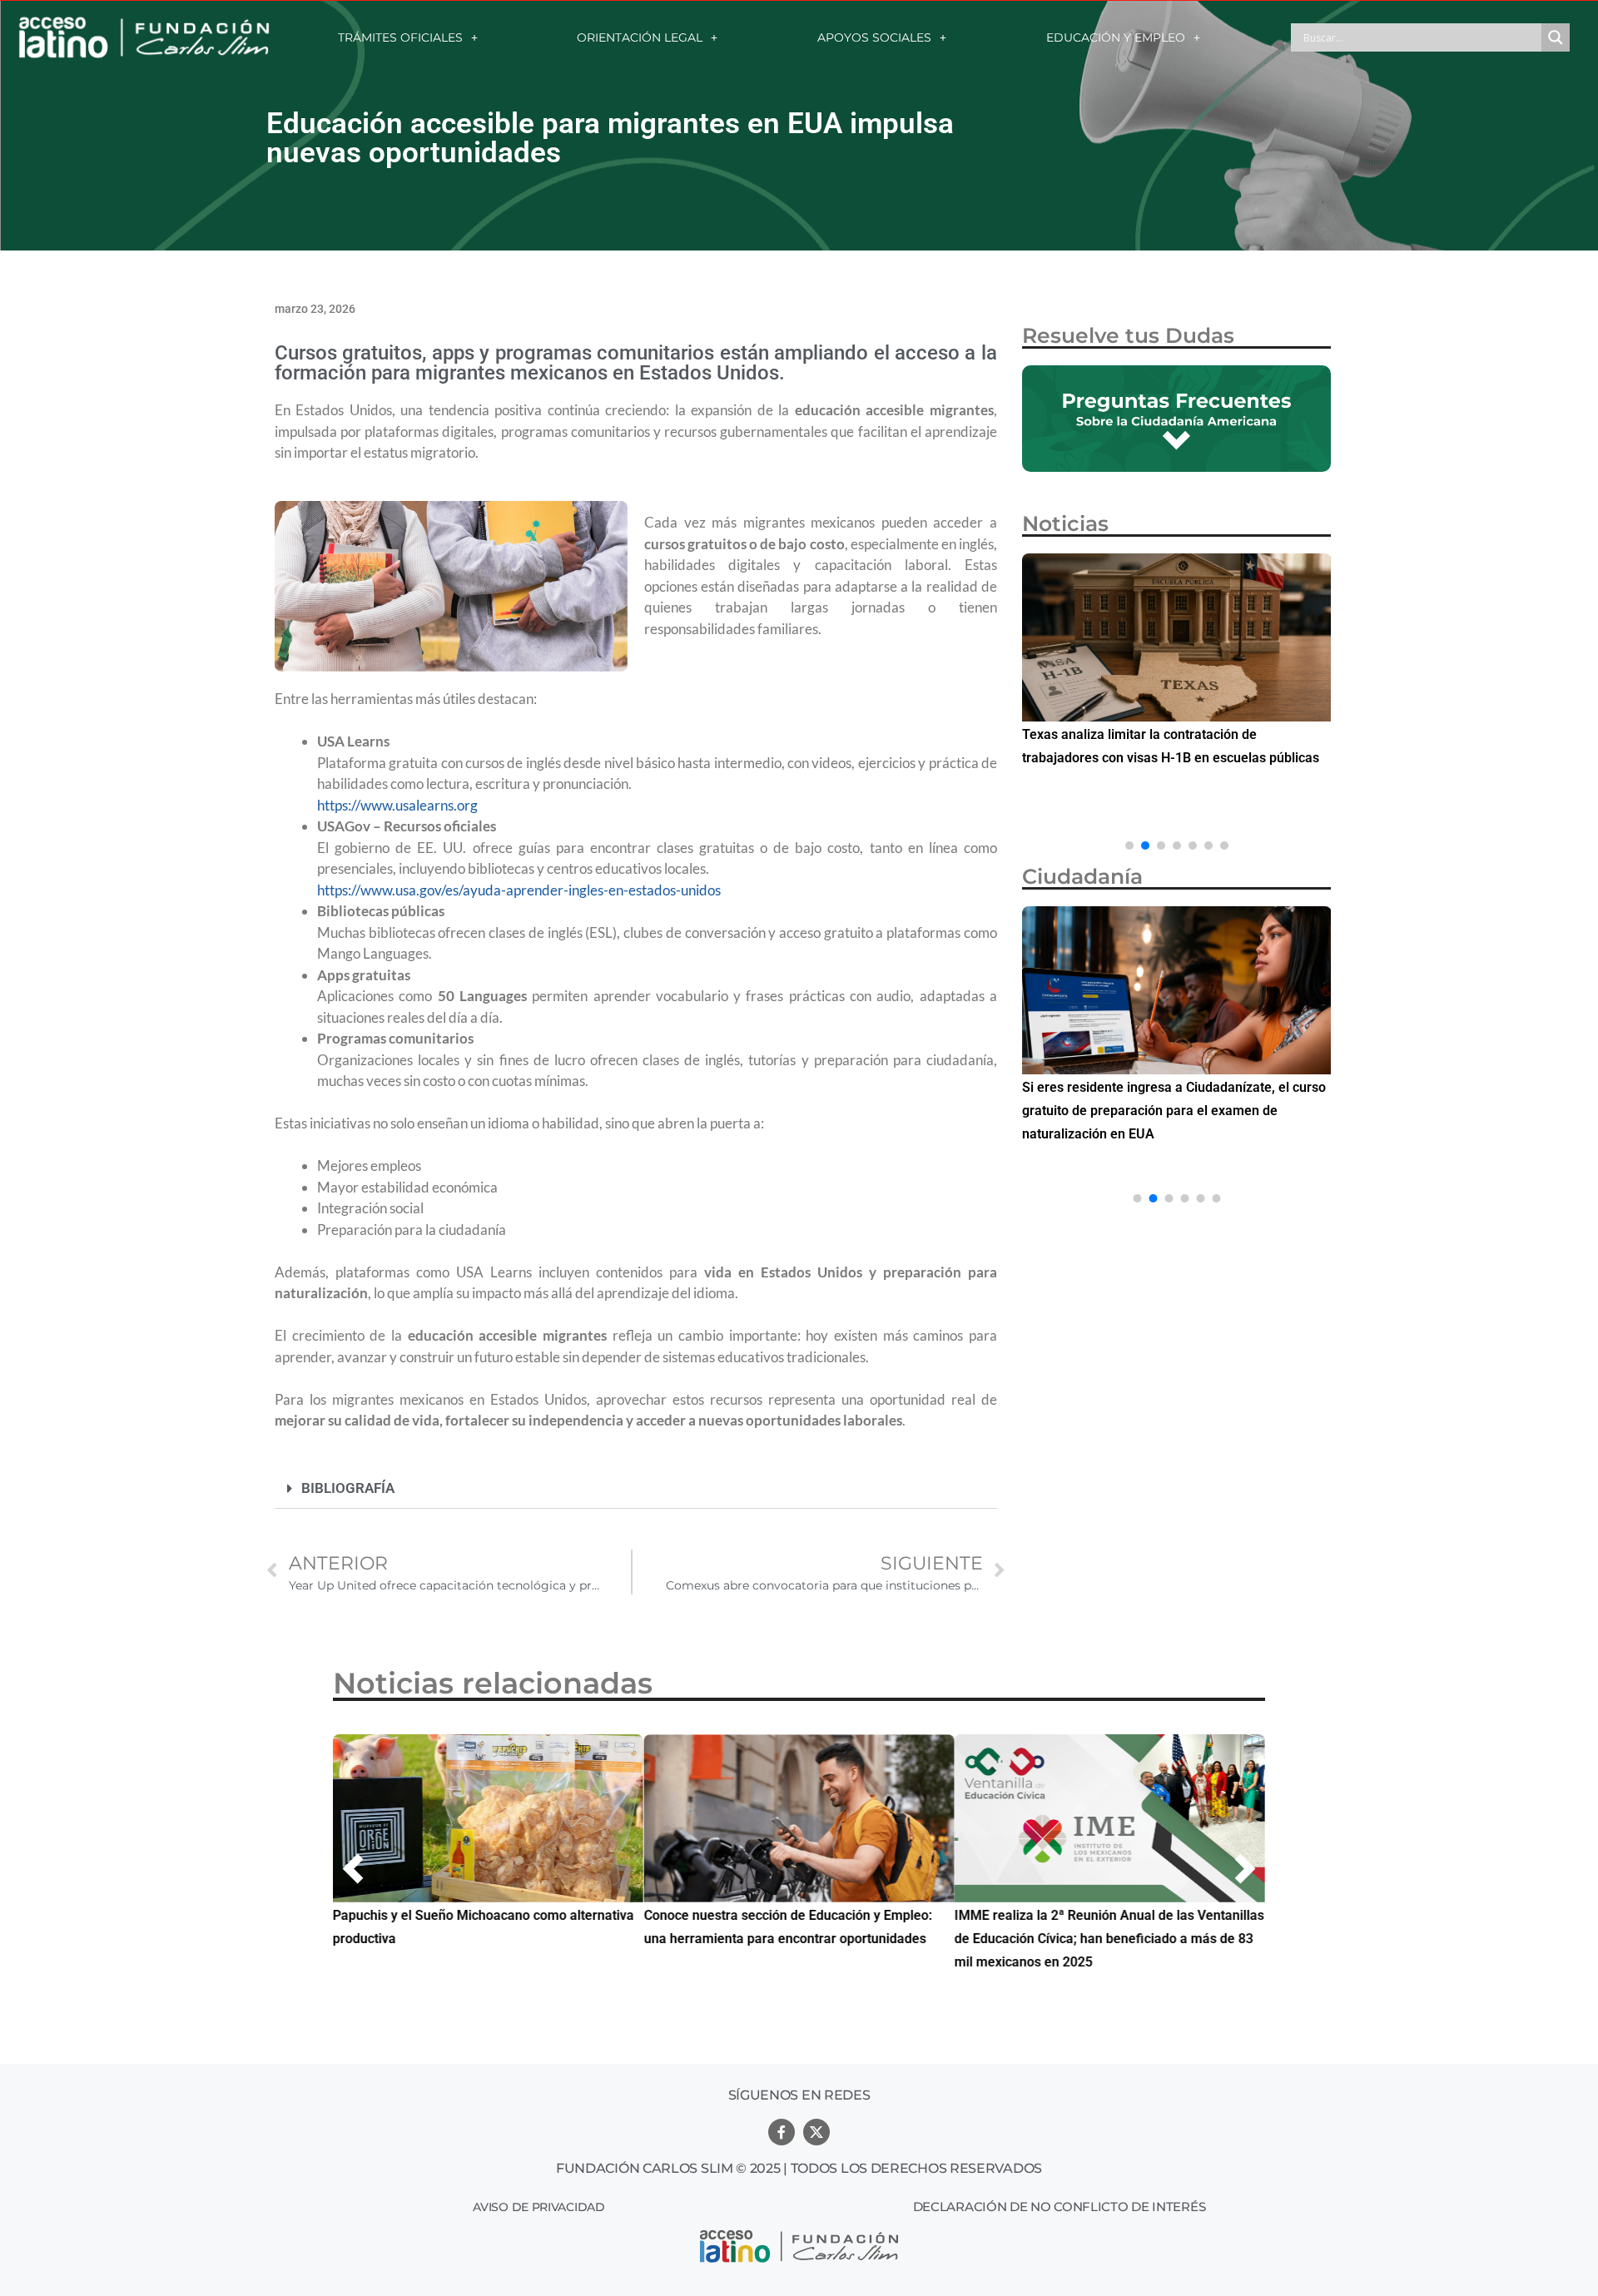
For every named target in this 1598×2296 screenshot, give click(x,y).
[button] (636, 1489)
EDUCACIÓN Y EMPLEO (1116, 37)
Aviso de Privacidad (538, 2207)
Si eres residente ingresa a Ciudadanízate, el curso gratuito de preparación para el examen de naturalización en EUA (1174, 1111)
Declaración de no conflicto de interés (1060, 2207)
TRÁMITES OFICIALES (400, 37)
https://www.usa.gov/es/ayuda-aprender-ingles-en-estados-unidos (519, 890)
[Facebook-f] (782, 2132)
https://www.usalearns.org (397, 805)
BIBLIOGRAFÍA (348, 1488)
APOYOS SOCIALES (874, 37)
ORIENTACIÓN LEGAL (640, 37)
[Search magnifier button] (1556, 37)
